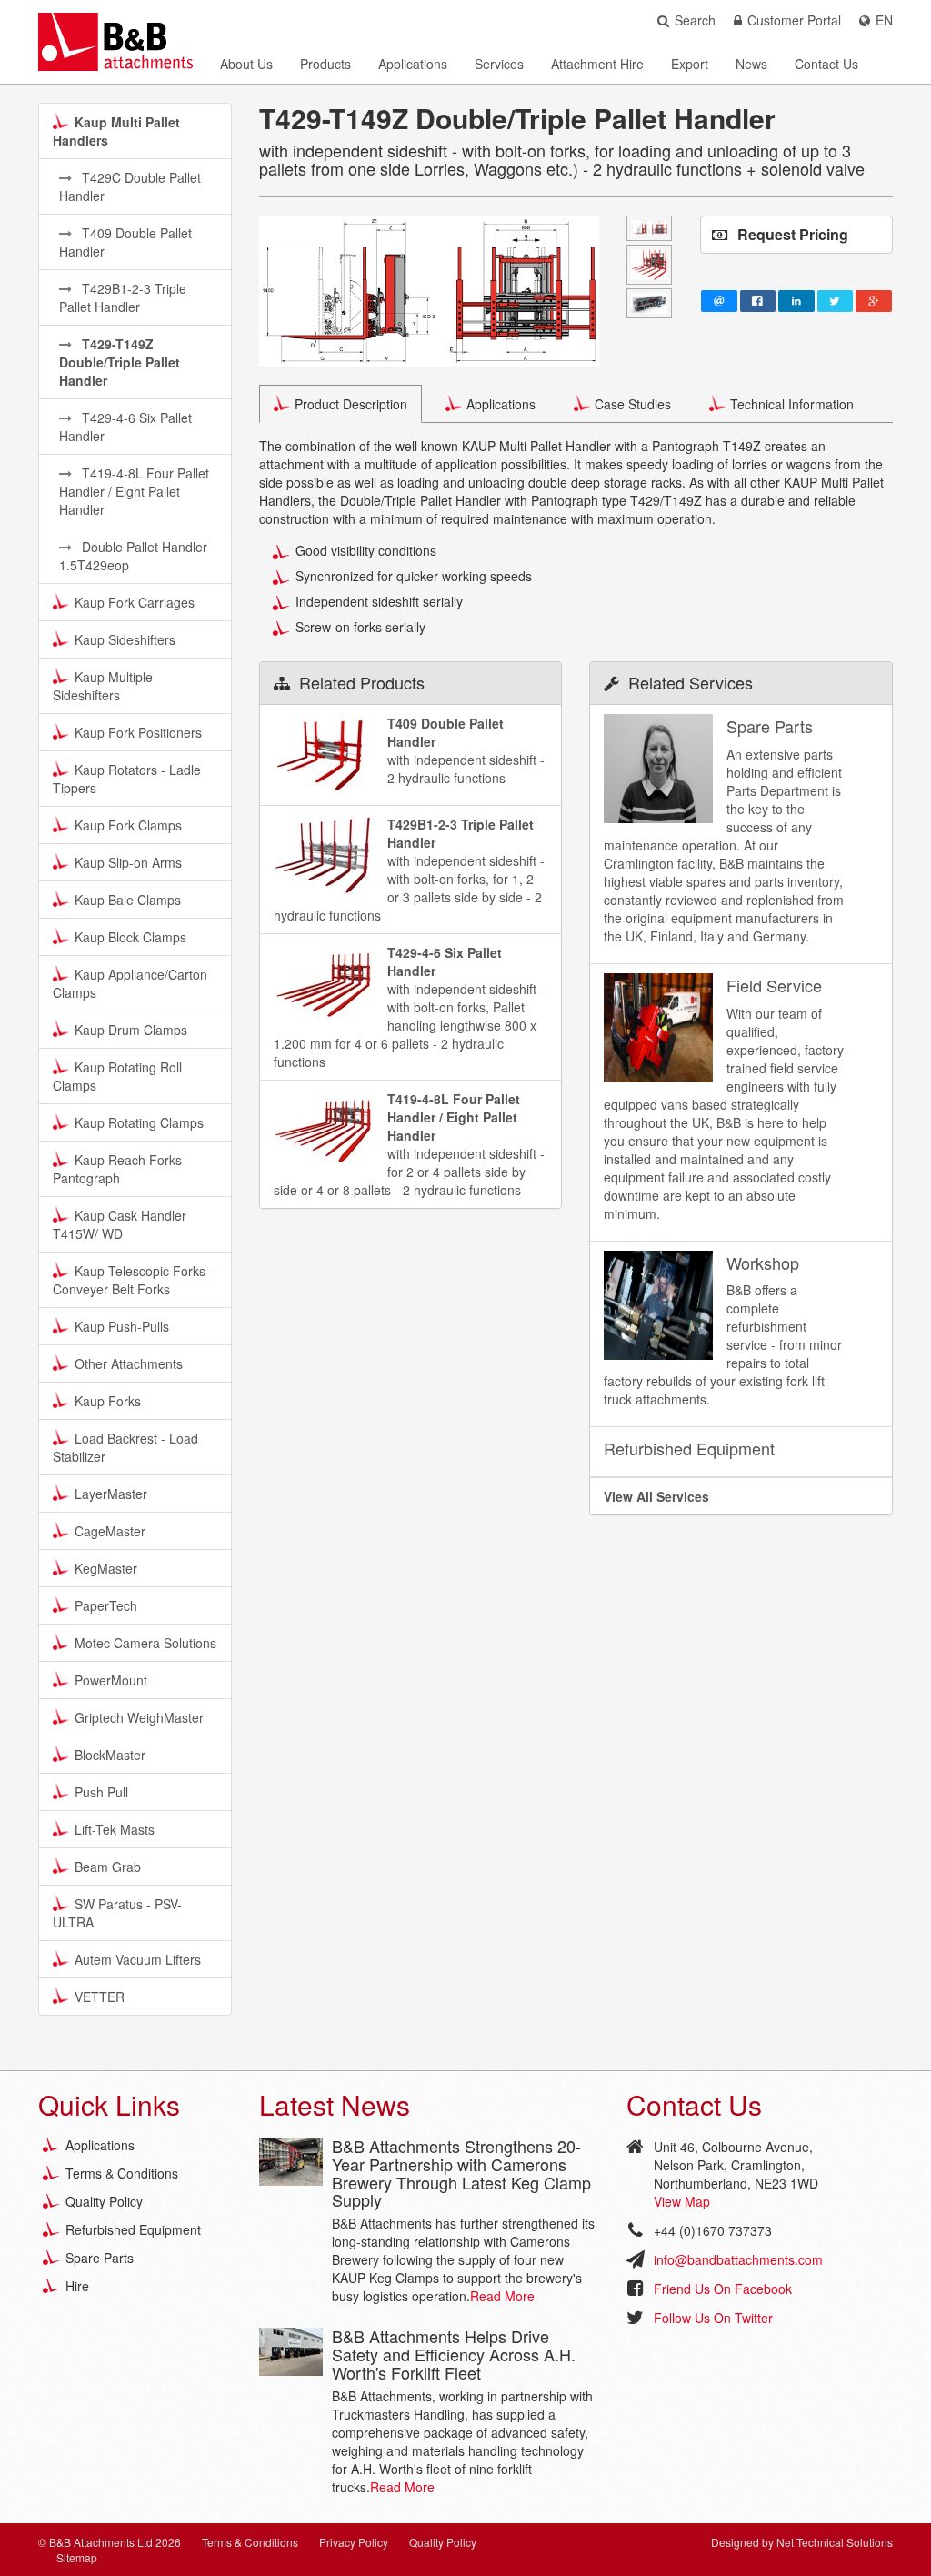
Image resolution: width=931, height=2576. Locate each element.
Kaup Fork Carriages (135, 602)
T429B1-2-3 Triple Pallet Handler (123, 297)
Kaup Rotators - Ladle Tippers (127, 779)
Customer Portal (794, 20)
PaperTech (106, 1605)
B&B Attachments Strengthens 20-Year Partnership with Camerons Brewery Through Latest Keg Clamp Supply (461, 2173)
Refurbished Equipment (133, 2229)
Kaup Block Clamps (130, 937)
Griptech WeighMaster (139, 1717)
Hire (77, 2286)
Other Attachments (129, 1363)
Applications (413, 64)
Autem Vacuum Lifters (138, 1959)
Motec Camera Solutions (145, 1643)
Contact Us (826, 64)
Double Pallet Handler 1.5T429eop (133, 556)
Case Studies (633, 404)
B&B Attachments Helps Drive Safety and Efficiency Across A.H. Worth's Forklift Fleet (454, 2354)
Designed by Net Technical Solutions (802, 2542)
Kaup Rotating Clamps (139, 1122)
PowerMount (111, 1680)
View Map (682, 2201)
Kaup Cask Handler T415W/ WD (120, 1224)
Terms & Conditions (122, 2173)
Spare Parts (100, 2258)
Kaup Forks (108, 1401)
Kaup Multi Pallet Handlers (116, 131)
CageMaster (110, 1531)
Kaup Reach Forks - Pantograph (121, 1169)
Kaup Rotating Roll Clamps (117, 1076)
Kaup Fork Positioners (138, 732)
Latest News (335, 2104)
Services (499, 64)
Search (695, 20)
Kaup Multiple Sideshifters (103, 686)
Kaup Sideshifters (125, 639)
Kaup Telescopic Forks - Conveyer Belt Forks (133, 1280)
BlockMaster (110, 1755)
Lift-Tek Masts (115, 1829)
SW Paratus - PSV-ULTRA (117, 1913)
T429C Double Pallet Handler (130, 186)
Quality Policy (104, 2201)
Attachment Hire (597, 64)
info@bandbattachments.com (738, 2259)
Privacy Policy (354, 2542)
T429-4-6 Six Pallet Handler (125, 427)
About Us (246, 64)
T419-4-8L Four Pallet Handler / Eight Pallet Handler (134, 491)
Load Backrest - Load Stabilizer (125, 1447)
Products (325, 64)
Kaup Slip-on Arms (128, 862)
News (751, 64)
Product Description (351, 404)
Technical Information (792, 404)
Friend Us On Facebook (723, 2289)
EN (884, 20)
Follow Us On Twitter (713, 2318)
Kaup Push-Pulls (122, 1326)
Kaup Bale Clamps (128, 900)
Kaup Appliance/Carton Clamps (130, 983)
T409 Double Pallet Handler (125, 242)
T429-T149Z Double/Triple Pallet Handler (120, 362)
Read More (502, 2296)
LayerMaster (111, 1494)
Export (690, 64)
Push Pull (101, 1792)
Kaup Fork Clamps (128, 825)
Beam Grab (108, 1867)
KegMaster (106, 1568)
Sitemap (77, 2557)
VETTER (100, 1997)
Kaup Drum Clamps (131, 1030)
